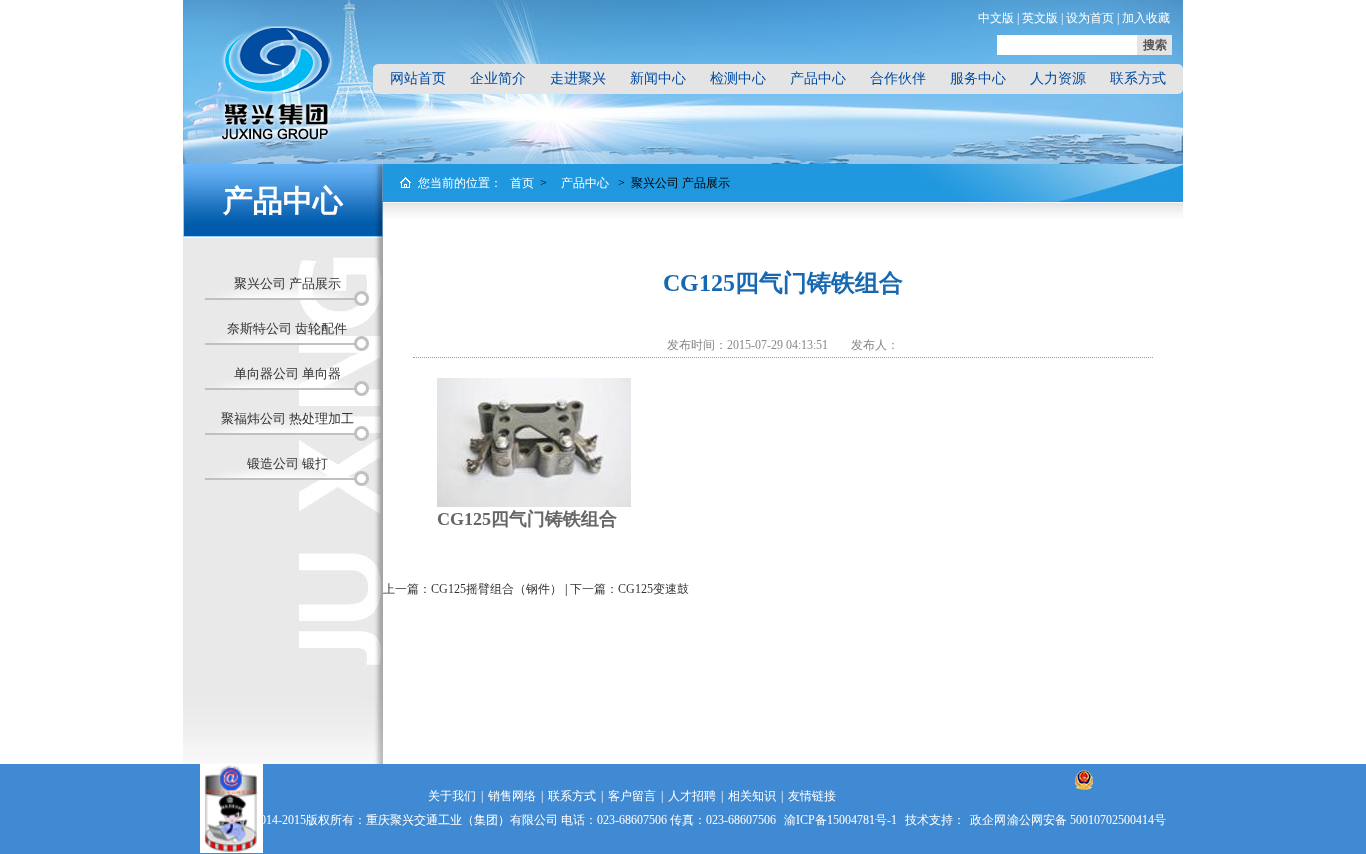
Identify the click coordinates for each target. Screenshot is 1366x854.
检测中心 (738, 78)
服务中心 (978, 78)
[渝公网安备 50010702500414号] (1084, 800)
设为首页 (1090, 18)
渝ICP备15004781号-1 (840, 820)
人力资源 (1058, 78)
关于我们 (452, 796)
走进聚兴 (578, 78)
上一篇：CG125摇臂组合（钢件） (472, 589)
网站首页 (418, 78)
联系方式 (1138, 78)
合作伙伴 (898, 78)
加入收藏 (1146, 18)
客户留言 (632, 796)
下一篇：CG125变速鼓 (629, 589)
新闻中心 (658, 78)
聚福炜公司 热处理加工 (287, 418)
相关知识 (752, 796)
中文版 (996, 18)
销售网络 (512, 796)
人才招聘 (692, 796)
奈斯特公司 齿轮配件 (287, 328)
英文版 (1040, 18)
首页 (522, 183)
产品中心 (818, 78)
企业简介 (498, 78)
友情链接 (812, 796)
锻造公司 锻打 (287, 463)
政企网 (988, 820)
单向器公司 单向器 (287, 373)
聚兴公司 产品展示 (287, 283)
